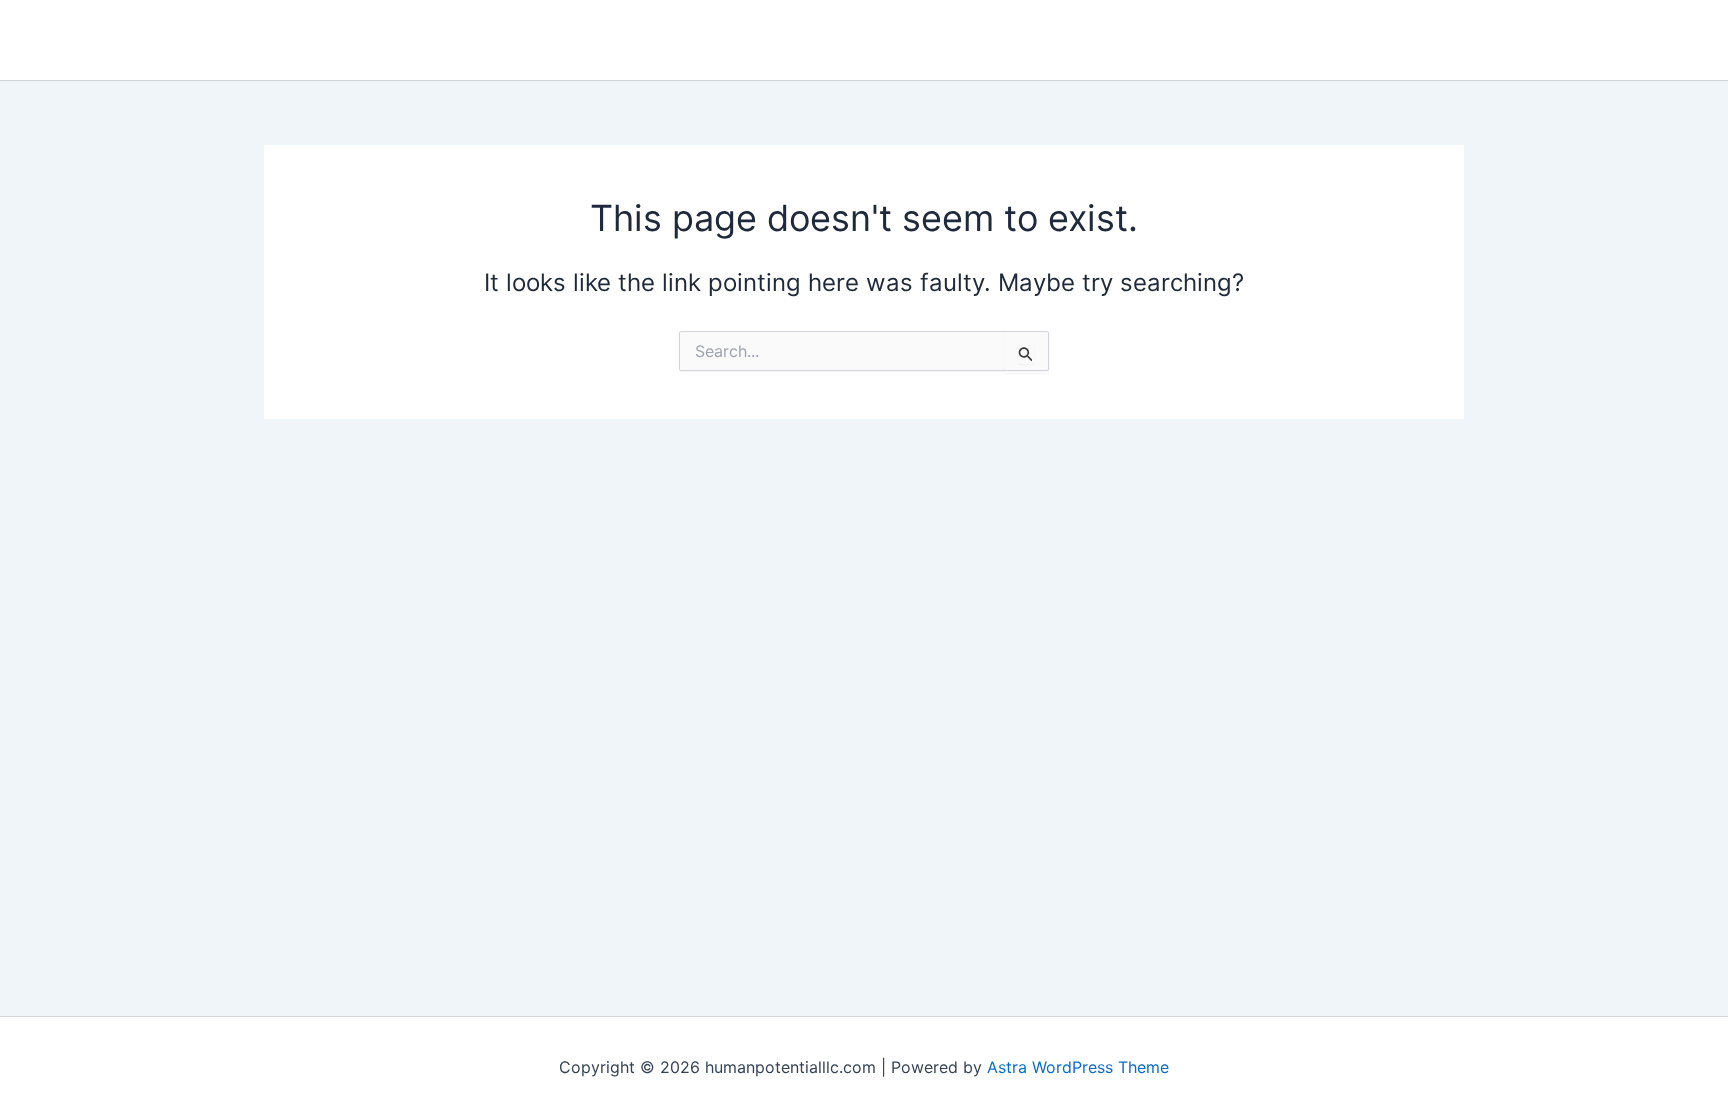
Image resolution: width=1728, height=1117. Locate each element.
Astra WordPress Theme (1078, 1067)
